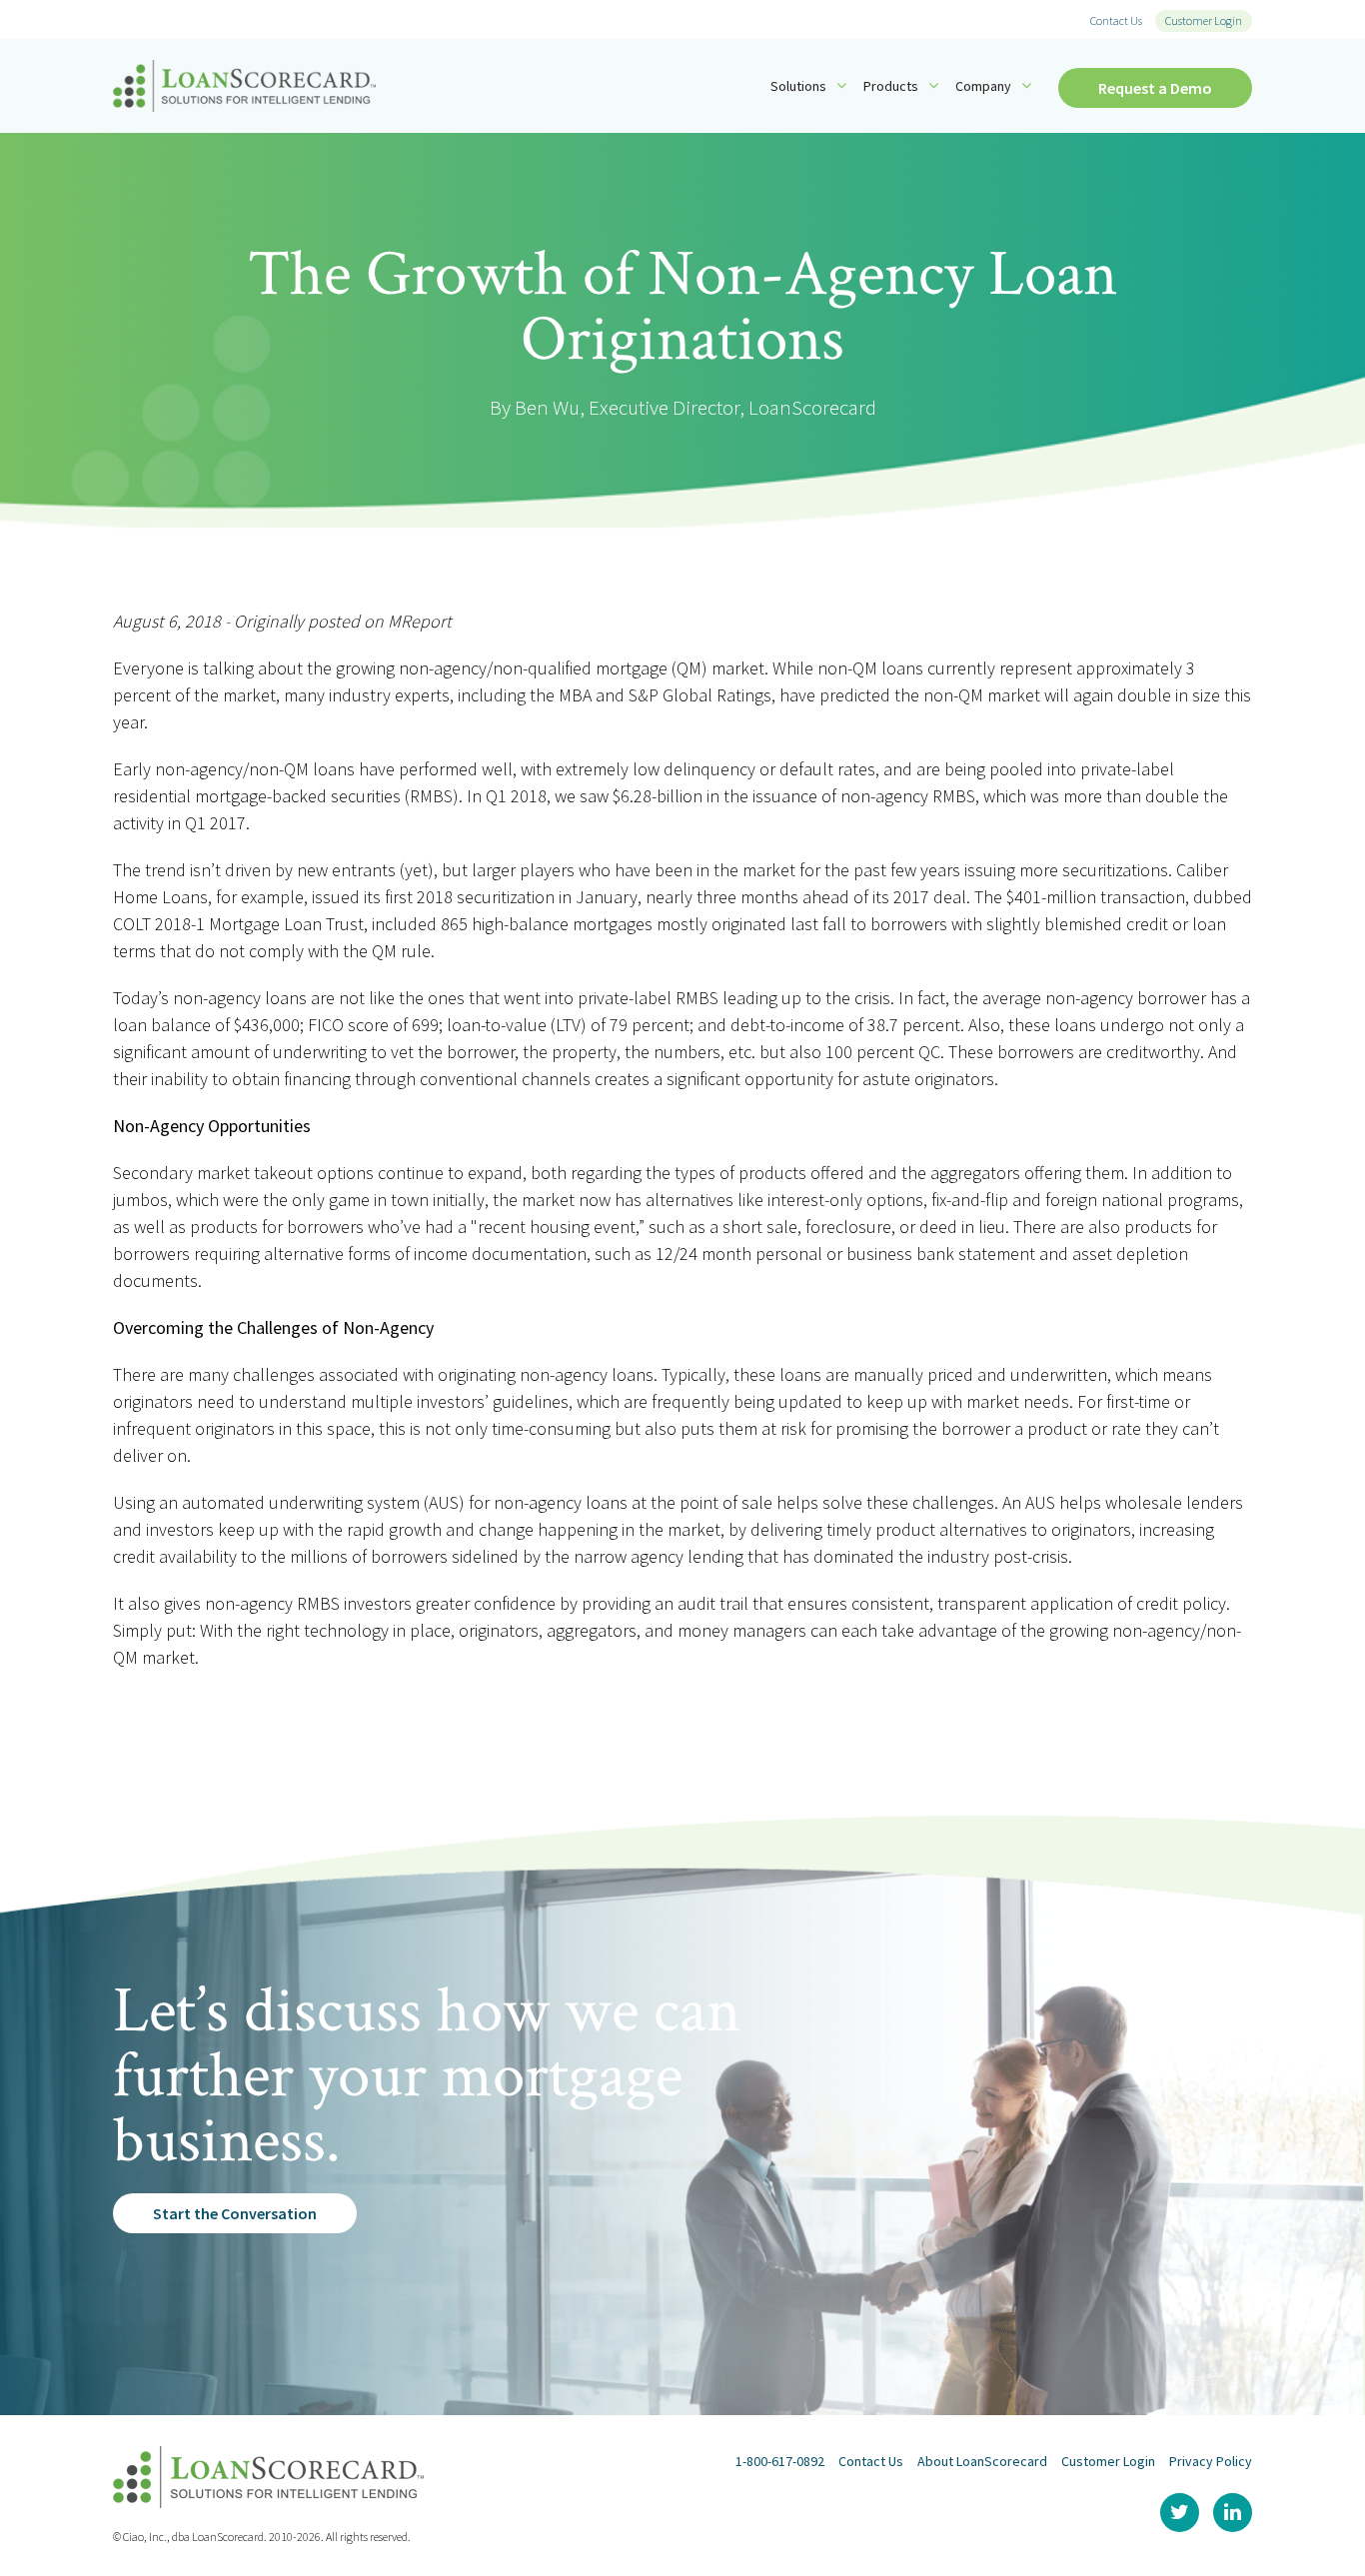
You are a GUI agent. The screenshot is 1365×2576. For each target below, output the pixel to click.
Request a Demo (1155, 88)
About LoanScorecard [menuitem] (982, 2461)
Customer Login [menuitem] (1204, 20)
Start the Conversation (235, 2213)
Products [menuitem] (891, 86)
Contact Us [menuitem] (1116, 20)
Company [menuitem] (983, 86)
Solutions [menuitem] (798, 86)
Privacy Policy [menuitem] (1211, 2461)
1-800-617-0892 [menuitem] (780, 2461)
